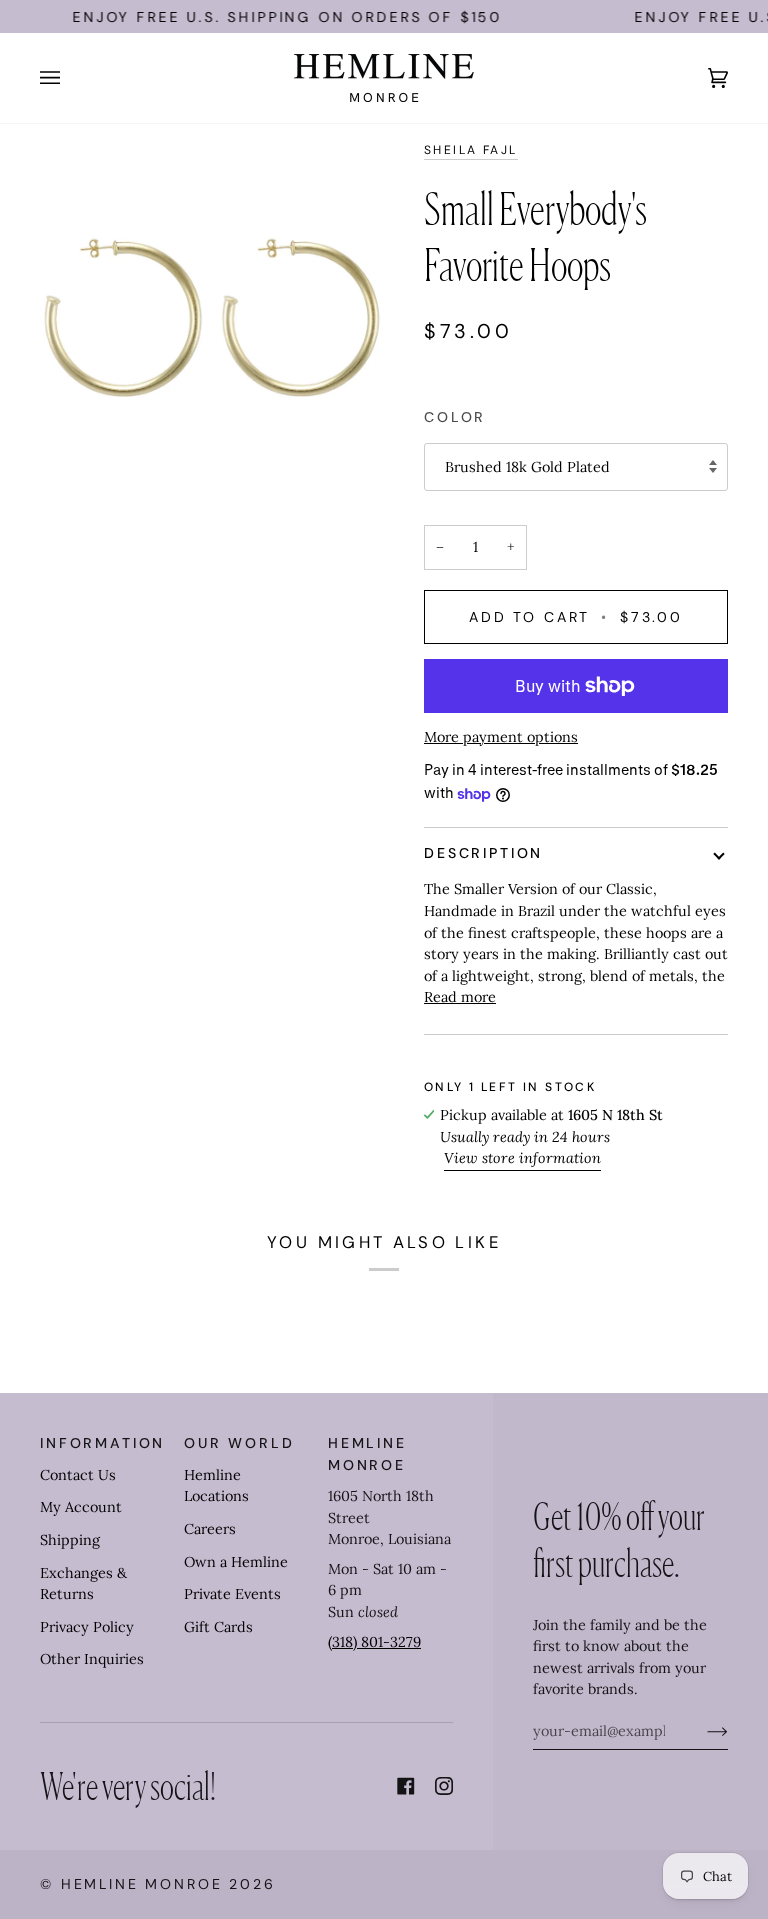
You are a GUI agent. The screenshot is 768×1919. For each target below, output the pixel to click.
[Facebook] (406, 1786)
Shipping (70, 1540)
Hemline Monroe (142, 1884)
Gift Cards (218, 1627)
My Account (81, 1507)
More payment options (501, 737)
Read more (460, 997)
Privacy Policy (87, 1627)
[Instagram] (444, 1786)
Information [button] (102, 1443)
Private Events (232, 1594)
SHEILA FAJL (471, 150)
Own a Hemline (236, 1562)
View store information (522, 1158)
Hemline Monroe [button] (367, 1453)
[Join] (701, 1731)
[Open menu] (70, 78)
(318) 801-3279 (374, 1642)
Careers (210, 1529)
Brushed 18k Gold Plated (527, 467)
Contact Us (78, 1475)
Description (483, 853)
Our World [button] (239, 1443)
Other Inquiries (92, 1659)
